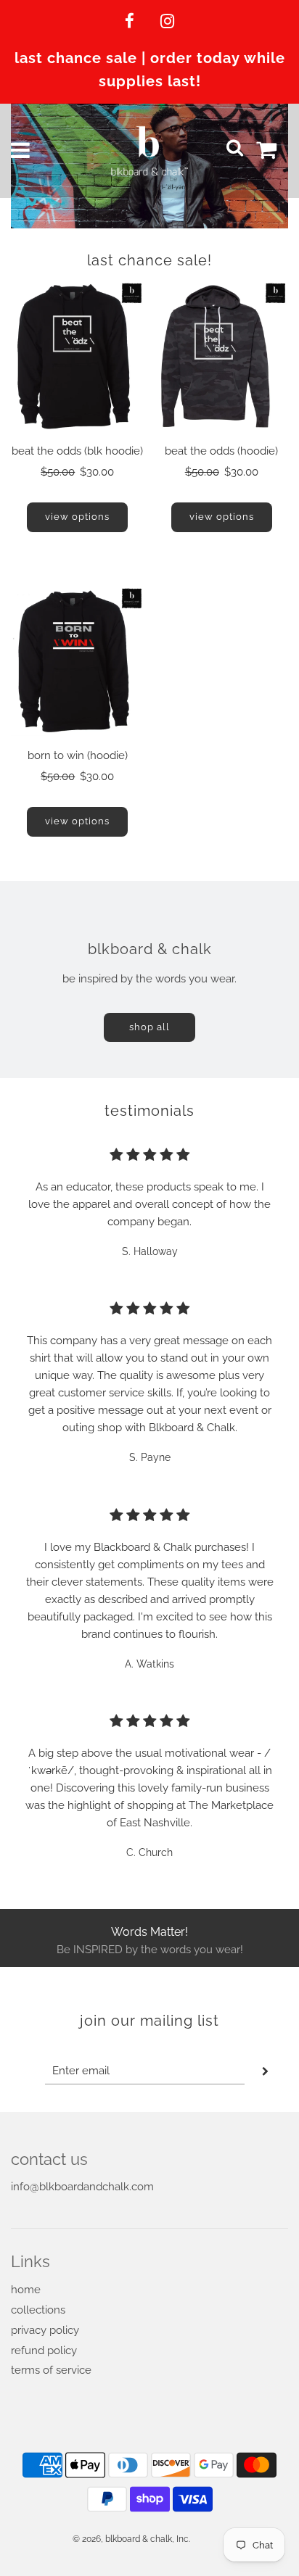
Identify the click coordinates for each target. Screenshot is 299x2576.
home (26, 2290)
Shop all (149, 1027)
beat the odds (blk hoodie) (77, 451)
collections (38, 2310)
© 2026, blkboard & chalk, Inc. (131, 2539)
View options (77, 517)
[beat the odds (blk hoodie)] (78, 356)
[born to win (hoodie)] (78, 662)
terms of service (51, 2370)
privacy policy (45, 2330)
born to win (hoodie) (78, 755)
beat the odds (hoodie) (221, 451)
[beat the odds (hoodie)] (222, 356)
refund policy (44, 2351)
